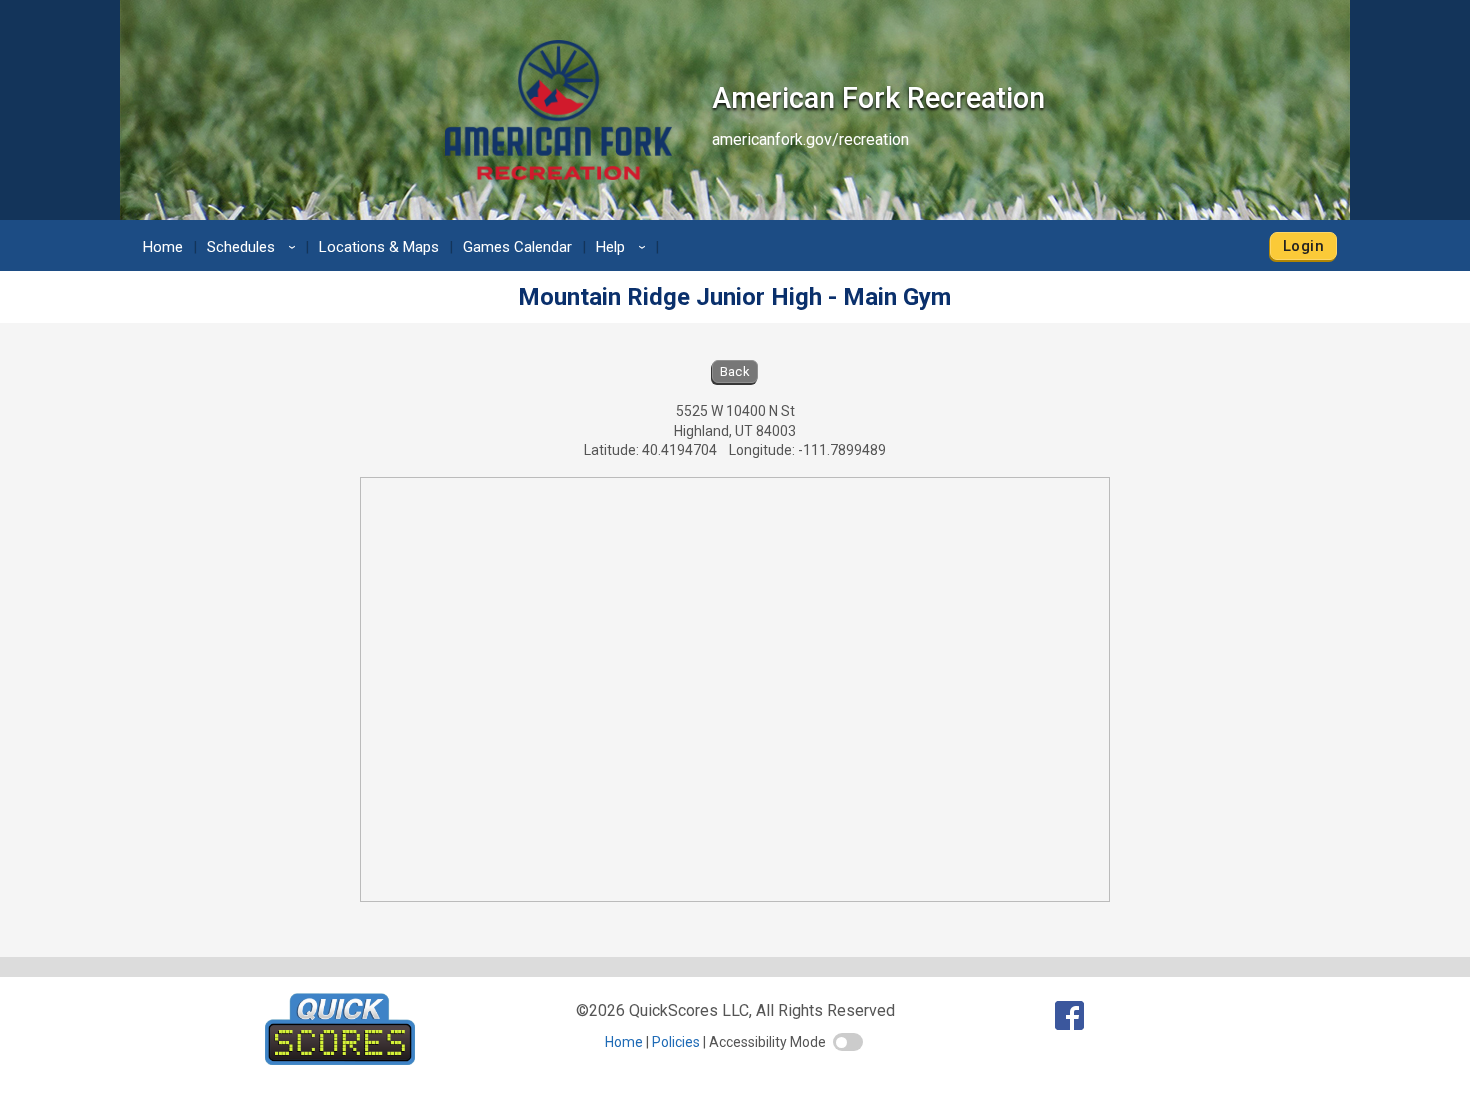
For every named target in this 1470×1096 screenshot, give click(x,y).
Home (163, 247)
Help (624, 247)
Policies (676, 1042)
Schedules (254, 247)
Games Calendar (517, 247)
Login (1303, 246)
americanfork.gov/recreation (810, 139)
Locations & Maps (379, 247)
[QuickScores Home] (340, 1059)
